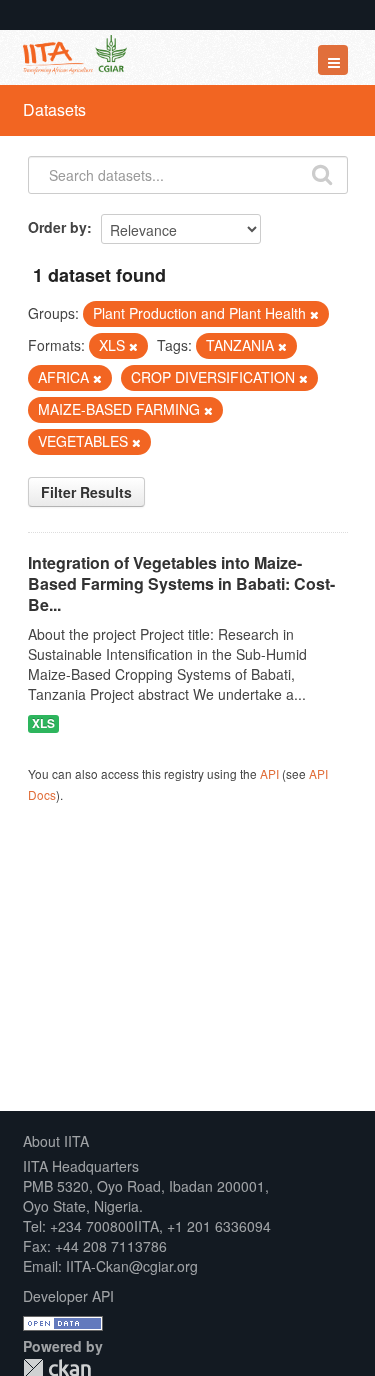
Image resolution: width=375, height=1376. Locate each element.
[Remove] (314, 314)
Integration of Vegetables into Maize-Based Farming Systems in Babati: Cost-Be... (181, 583)
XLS (43, 723)
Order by (57, 227)
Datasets (54, 109)
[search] (322, 173)
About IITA (56, 1141)
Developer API (68, 1296)
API (269, 773)
